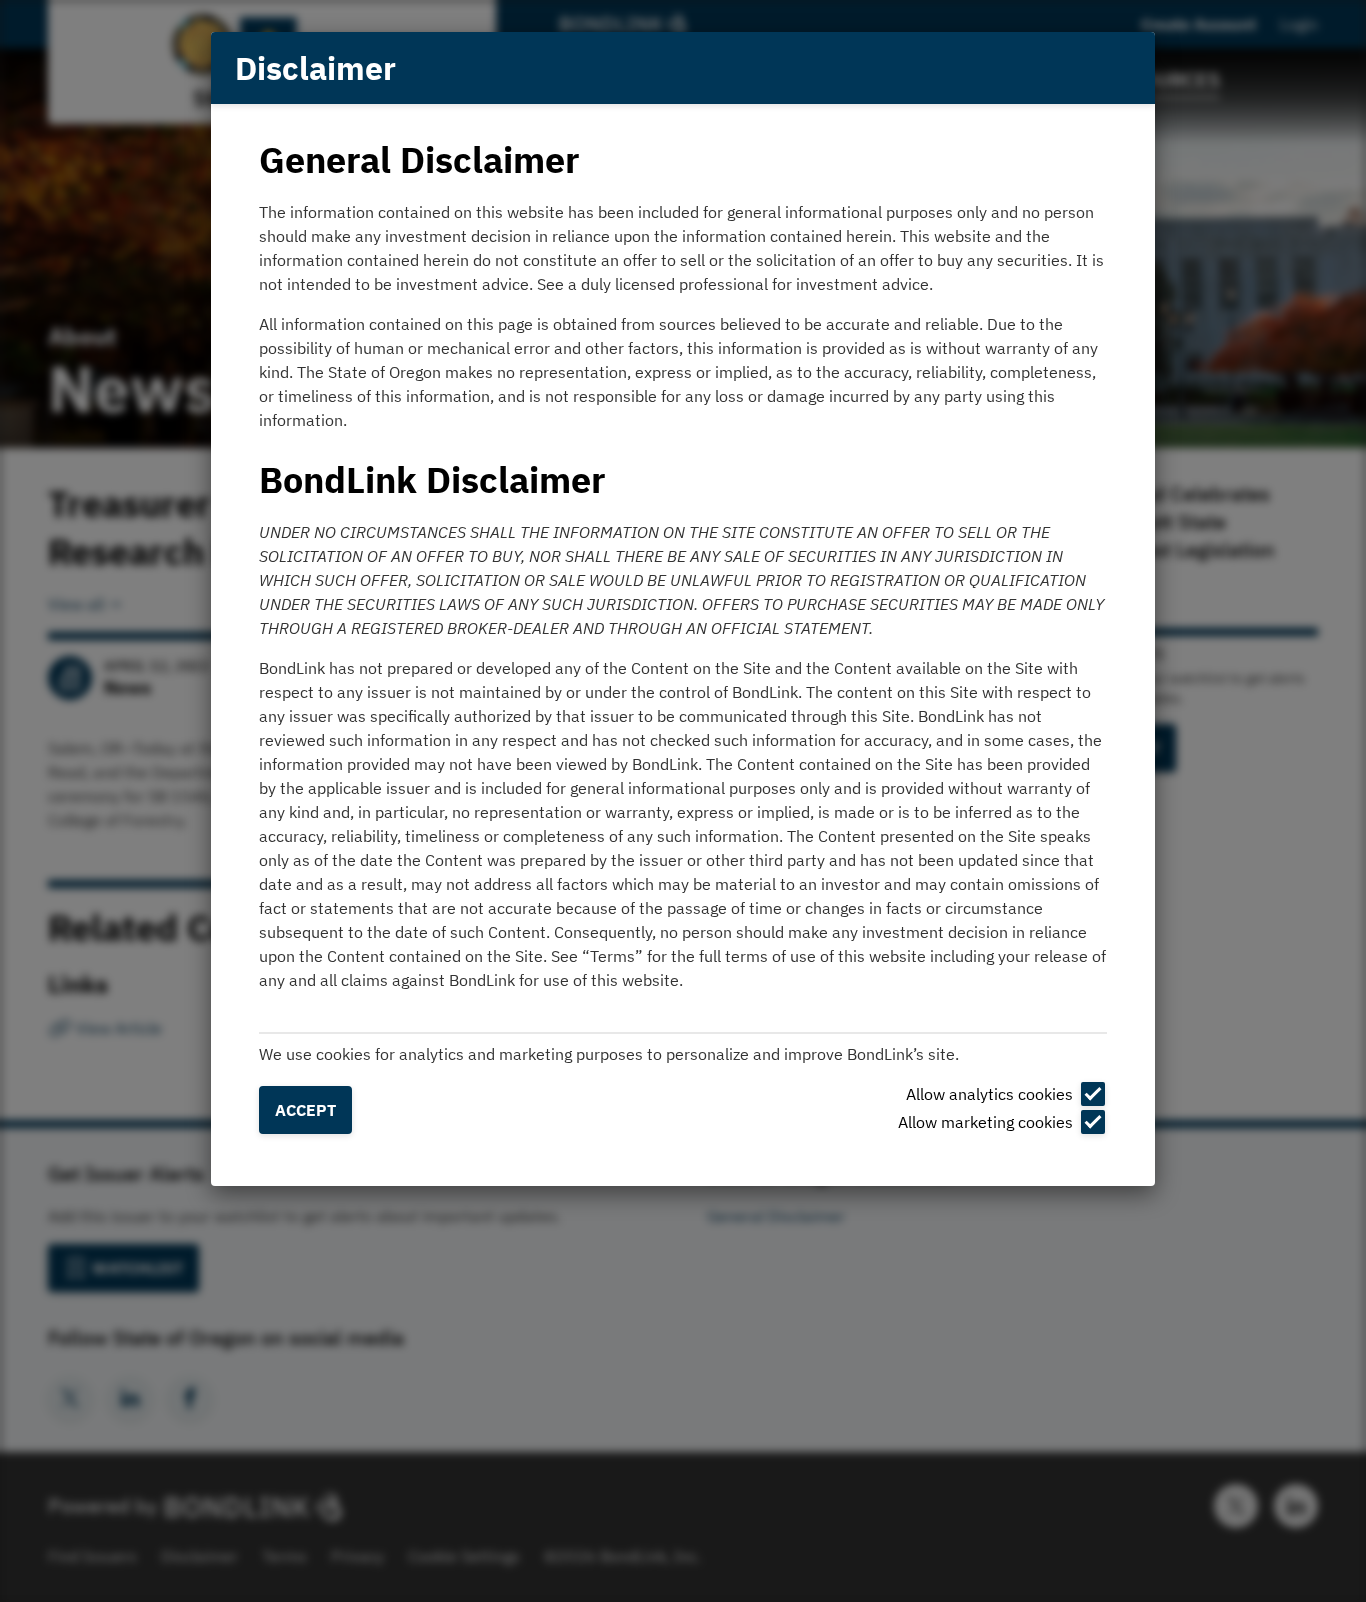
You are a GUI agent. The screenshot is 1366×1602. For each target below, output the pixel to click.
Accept (305, 1110)
